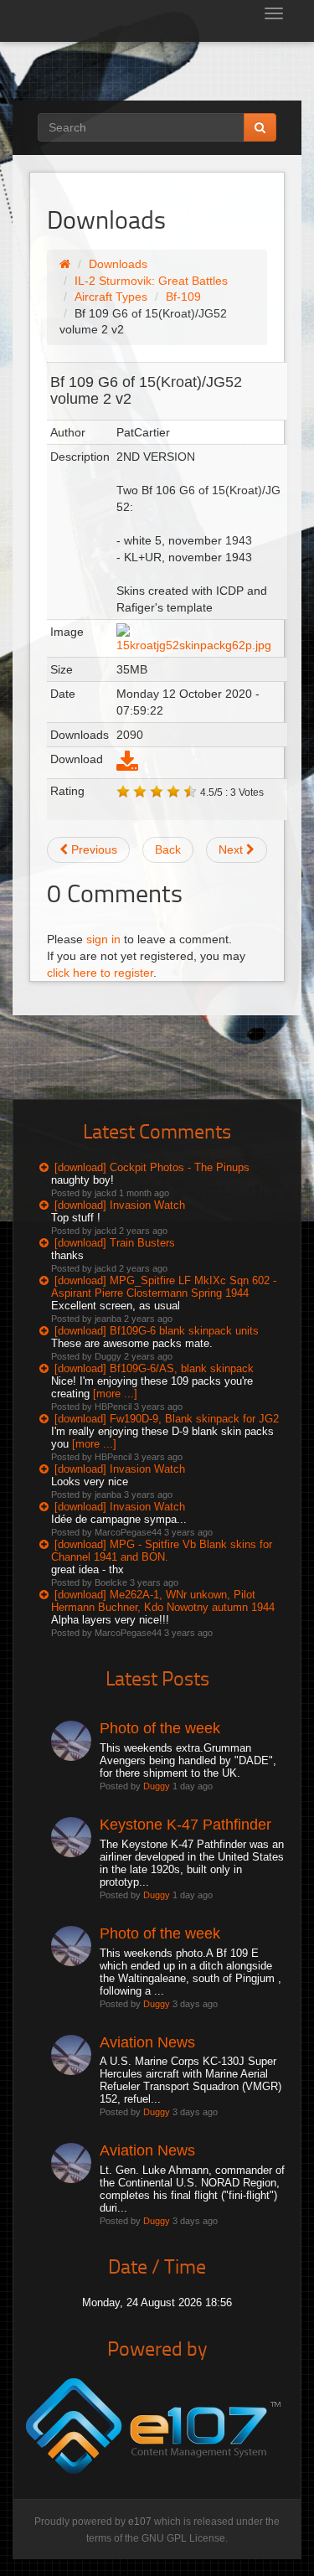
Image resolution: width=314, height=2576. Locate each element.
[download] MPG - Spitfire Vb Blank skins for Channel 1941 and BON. (162, 1551)
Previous (93, 849)
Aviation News (147, 2042)
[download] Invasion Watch (120, 1205)
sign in (103, 939)
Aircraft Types (111, 297)
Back (168, 849)
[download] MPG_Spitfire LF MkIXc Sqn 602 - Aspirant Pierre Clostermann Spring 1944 (164, 1287)
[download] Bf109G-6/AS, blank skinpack (154, 1368)
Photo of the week (160, 1728)
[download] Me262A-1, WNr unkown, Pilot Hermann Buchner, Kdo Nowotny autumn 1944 (163, 1601)
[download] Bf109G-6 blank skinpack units (157, 1331)
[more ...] (115, 1394)
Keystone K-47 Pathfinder (185, 1825)
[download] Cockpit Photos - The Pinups (152, 1167)
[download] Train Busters (115, 1243)
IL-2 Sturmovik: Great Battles (151, 281)
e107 (140, 2522)
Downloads (118, 264)
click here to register (100, 973)
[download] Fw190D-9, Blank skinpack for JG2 (167, 1419)
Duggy (157, 1786)
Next (232, 849)
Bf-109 (183, 297)
